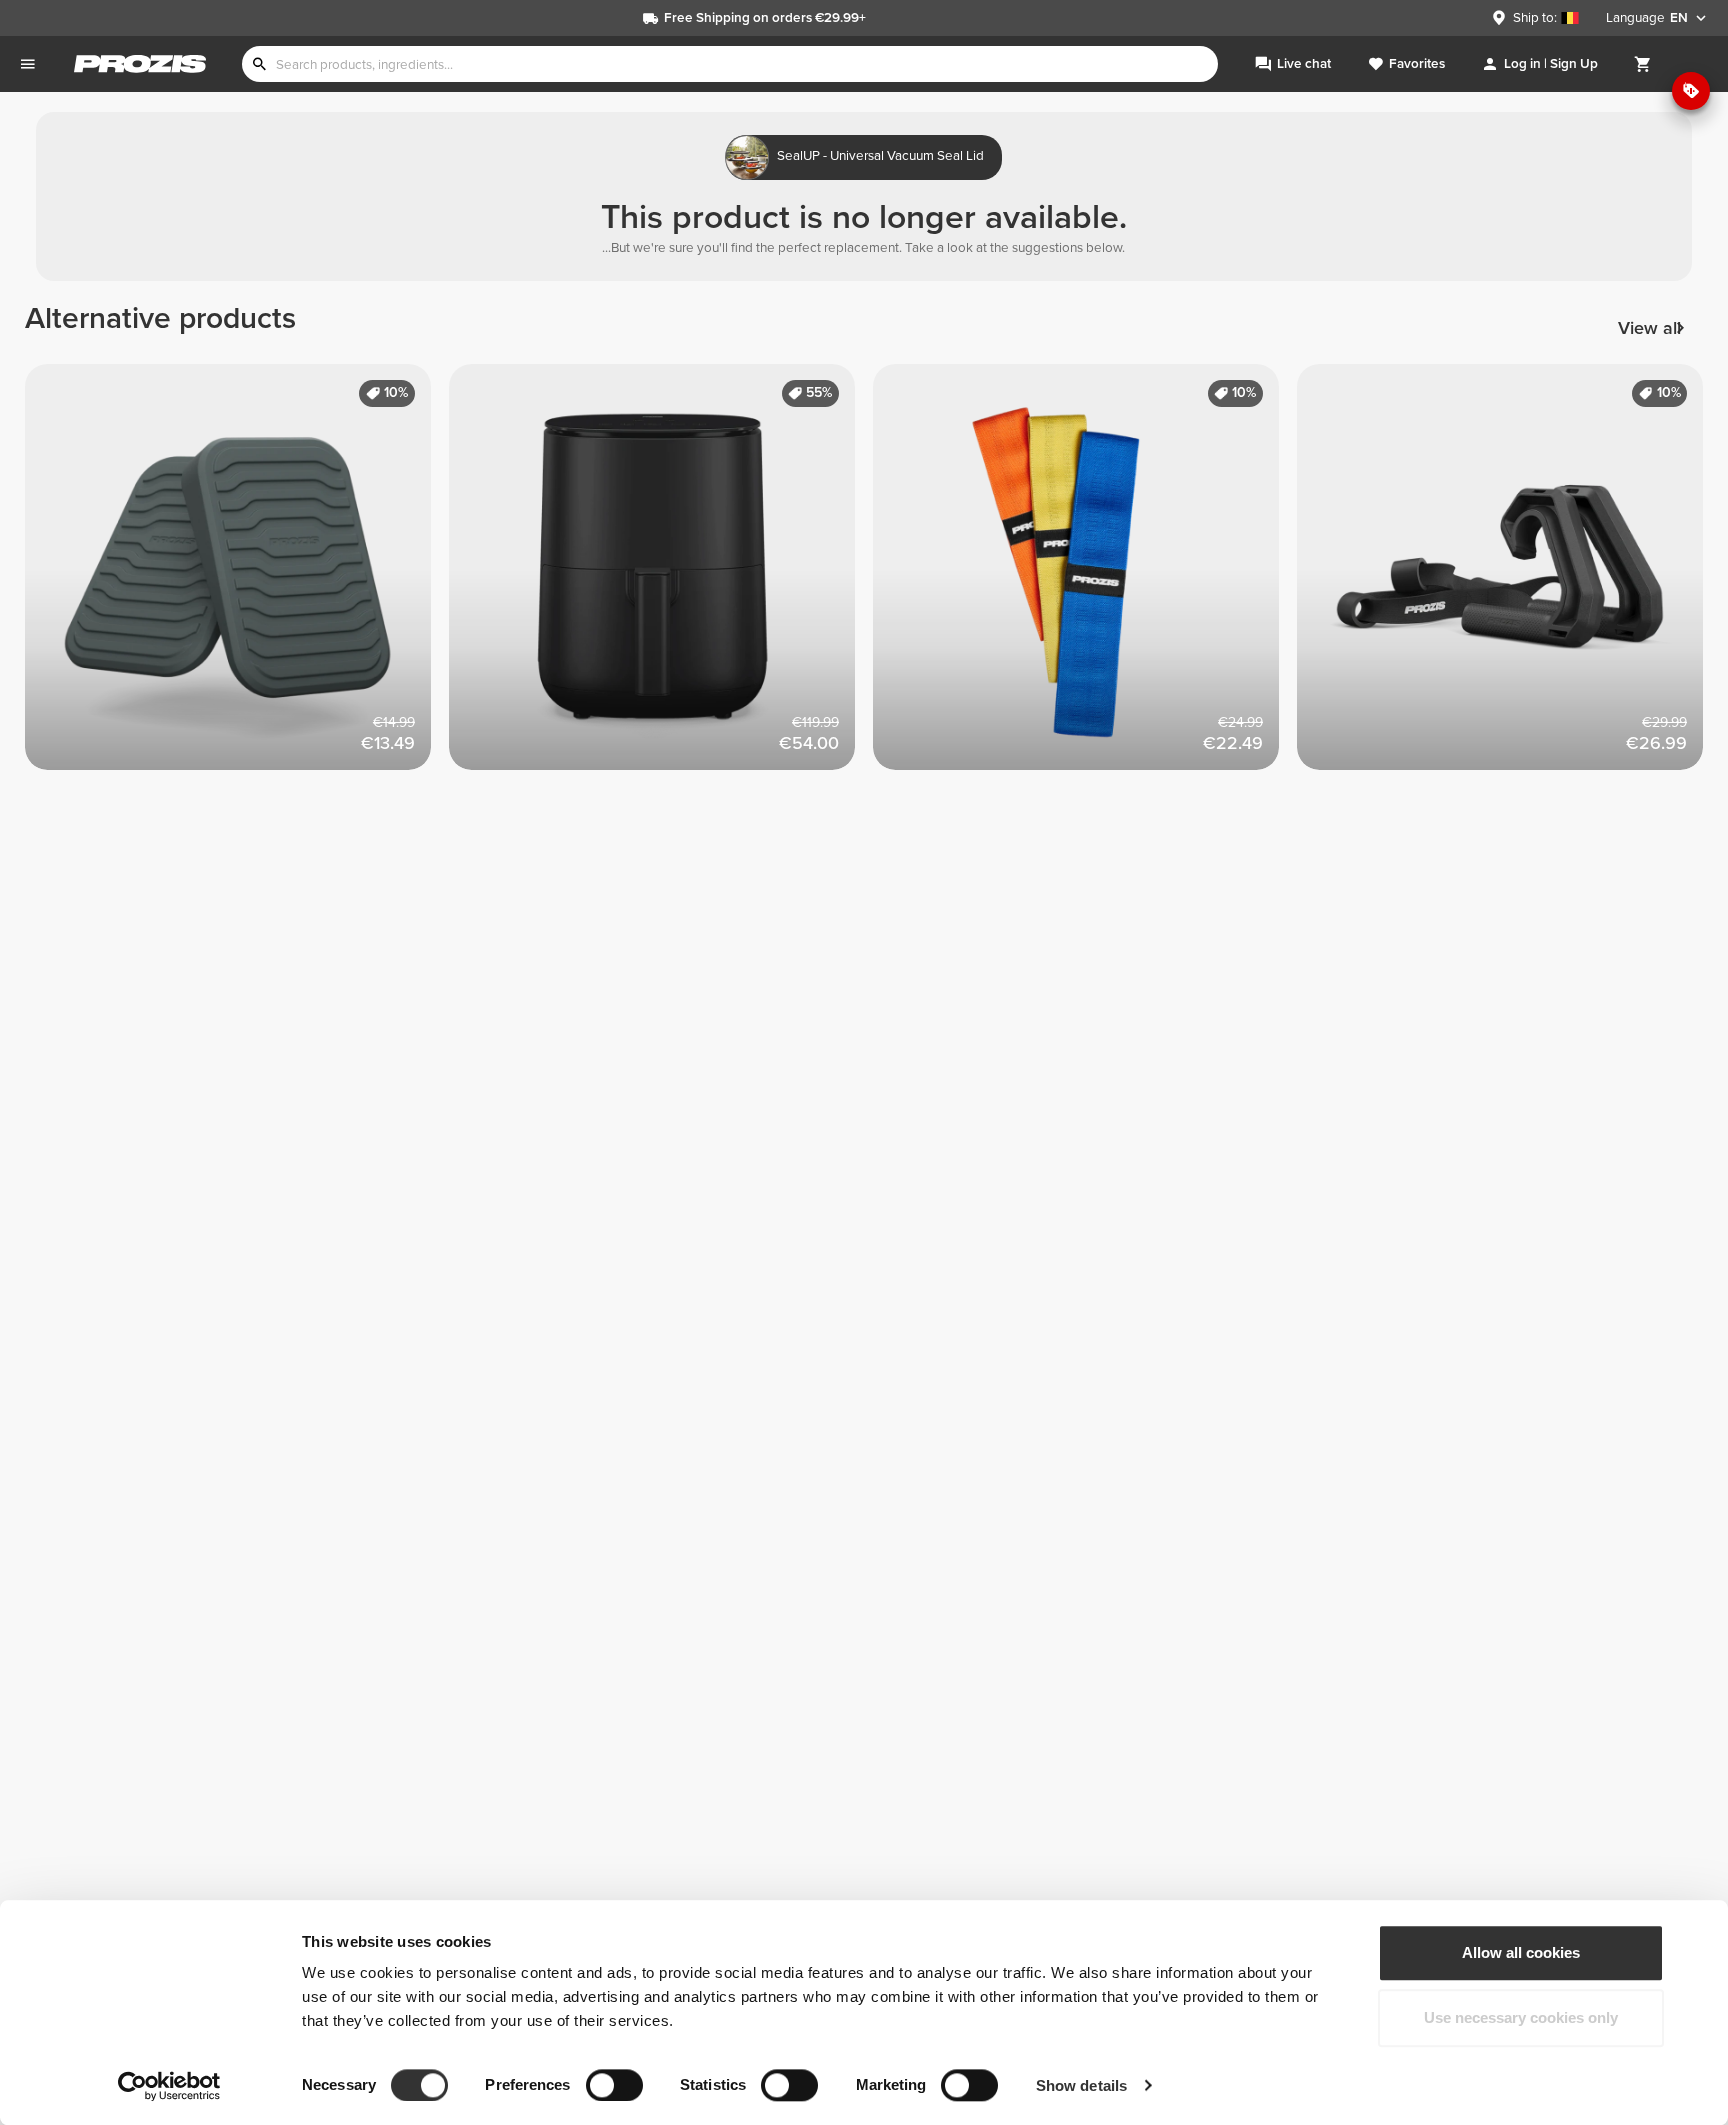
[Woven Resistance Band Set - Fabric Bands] (1085, 576)
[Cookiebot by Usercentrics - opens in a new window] (169, 2086)
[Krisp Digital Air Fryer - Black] (661, 576)
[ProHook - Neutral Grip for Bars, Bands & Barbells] (1509, 576)
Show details (1081, 2085)
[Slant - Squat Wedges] (237, 576)
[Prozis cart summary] (1643, 64)
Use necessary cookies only (1521, 2018)
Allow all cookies (1521, 1952)
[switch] (614, 2085)
